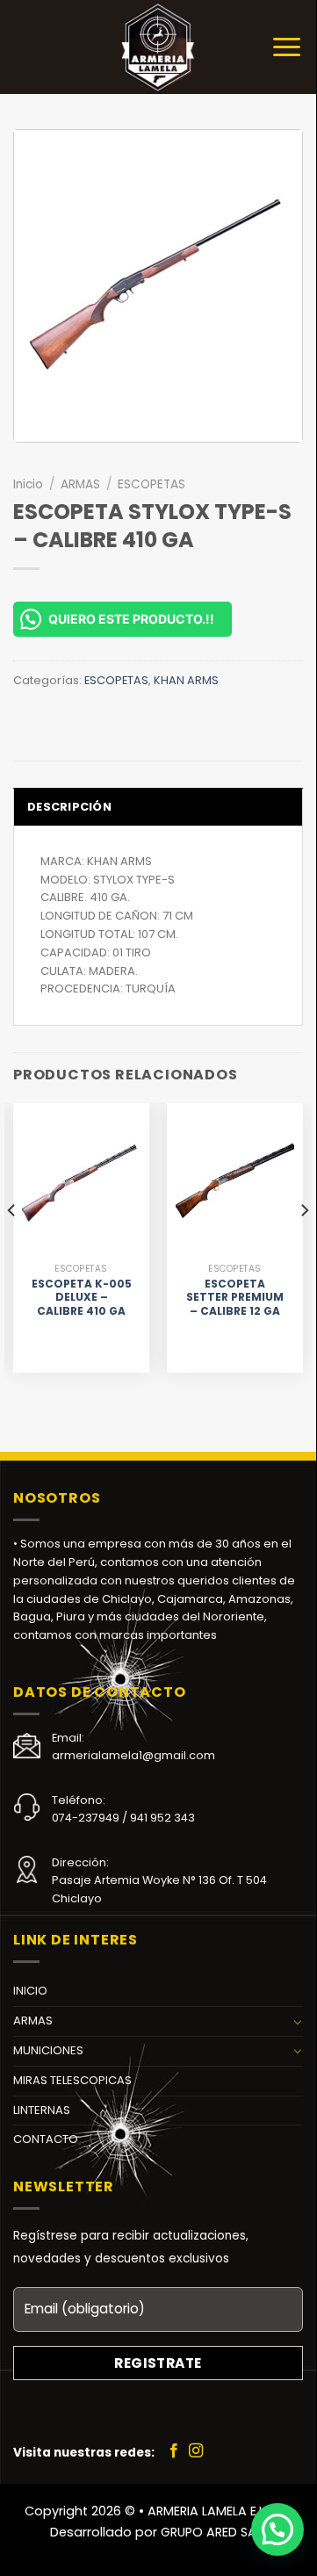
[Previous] (12, 1245)
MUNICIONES (48, 2050)
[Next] (304, 1245)
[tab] (158, 806)
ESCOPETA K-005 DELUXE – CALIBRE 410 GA (82, 1298)
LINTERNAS (42, 2110)
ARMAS (80, 484)
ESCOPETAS (151, 484)
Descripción (69, 807)
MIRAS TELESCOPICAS (72, 2080)
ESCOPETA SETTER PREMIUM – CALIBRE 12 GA (235, 1298)
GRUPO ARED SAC (213, 2532)
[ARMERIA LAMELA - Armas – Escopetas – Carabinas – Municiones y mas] (158, 47)
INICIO (30, 1991)
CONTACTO (46, 2139)
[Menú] (287, 47)
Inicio (28, 484)
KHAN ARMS (186, 680)
